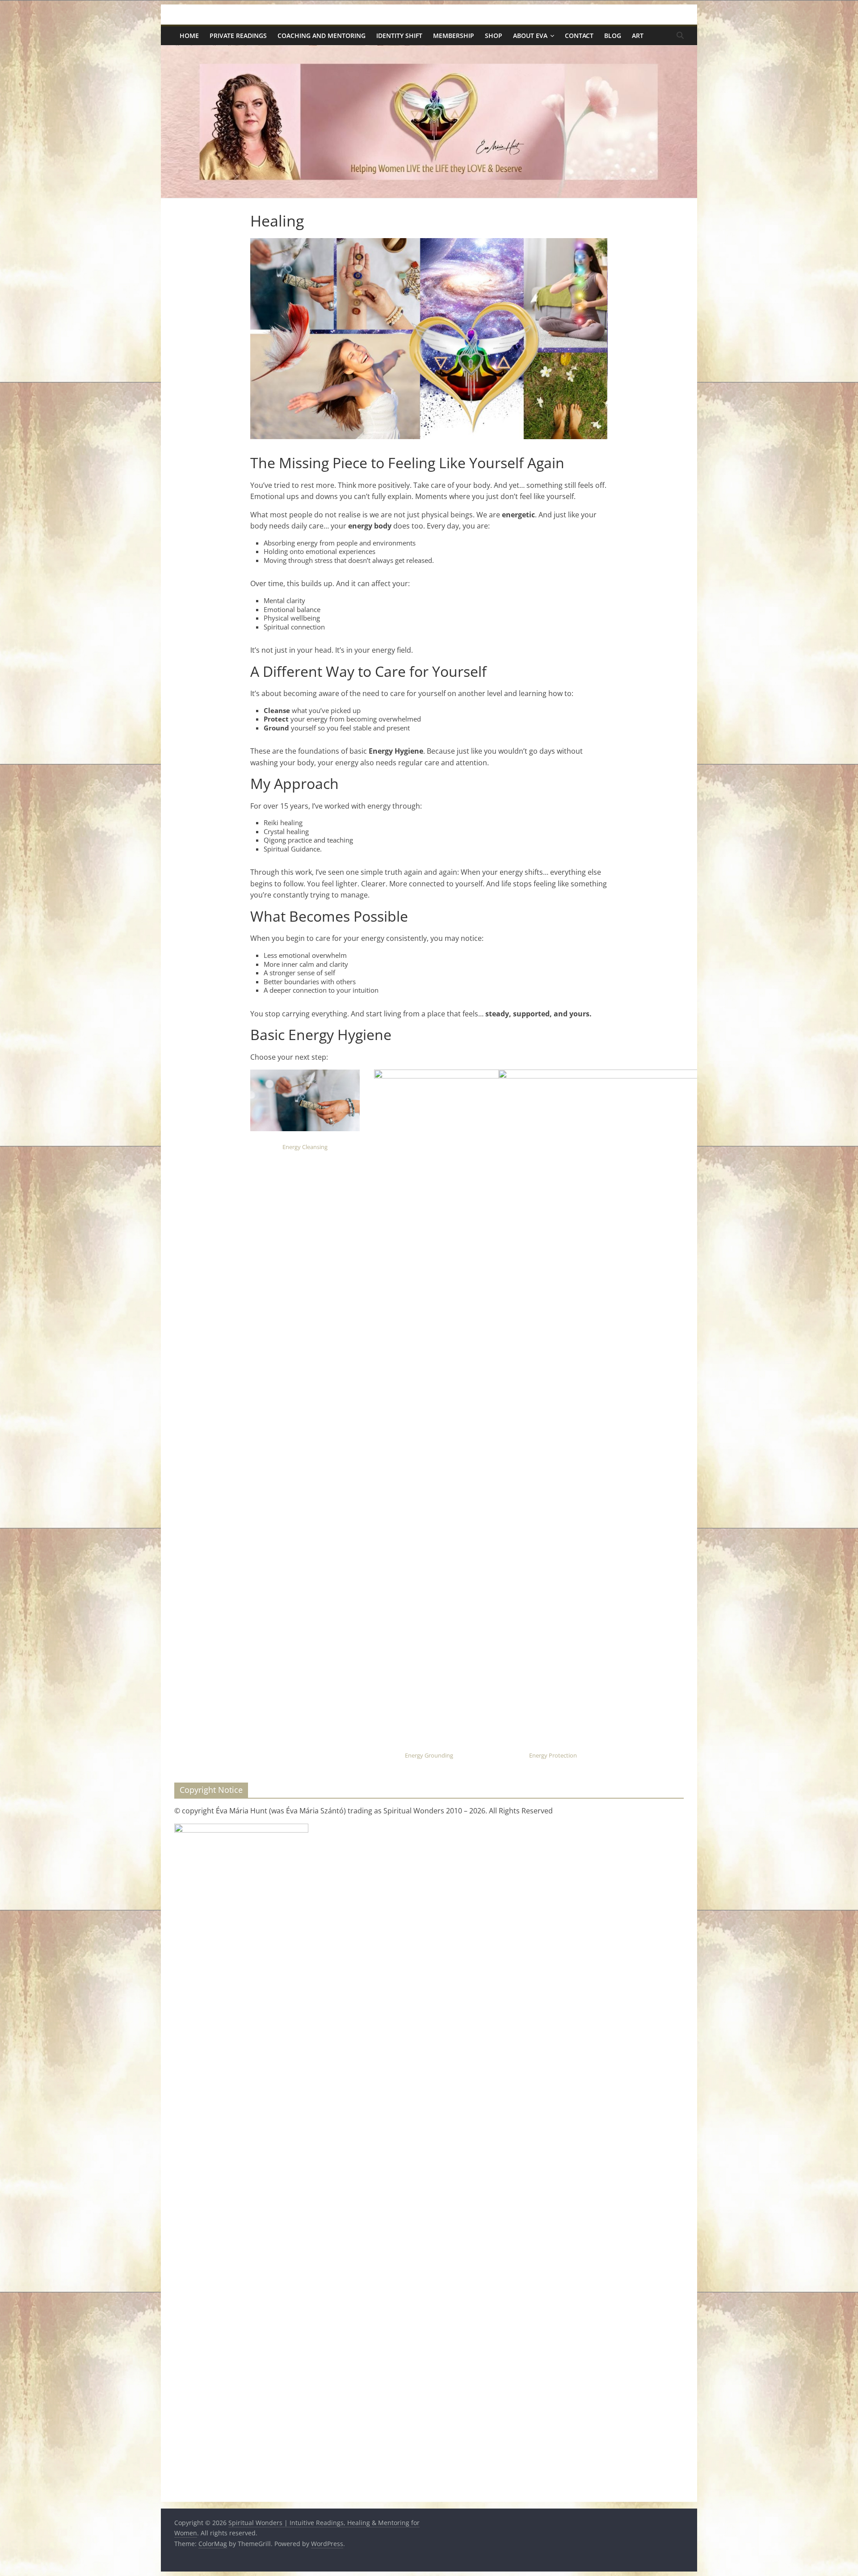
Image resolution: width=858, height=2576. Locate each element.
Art (638, 36)
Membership (454, 36)
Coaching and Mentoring (322, 36)
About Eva (530, 36)
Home (189, 36)
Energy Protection (553, 1755)
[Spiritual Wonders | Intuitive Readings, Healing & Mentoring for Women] (429, 50)
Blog (613, 36)
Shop (494, 36)
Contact (579, 36)
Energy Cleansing (305, 1147)
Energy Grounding (429, 1755)
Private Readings (238, 36)
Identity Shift (399, 36)
